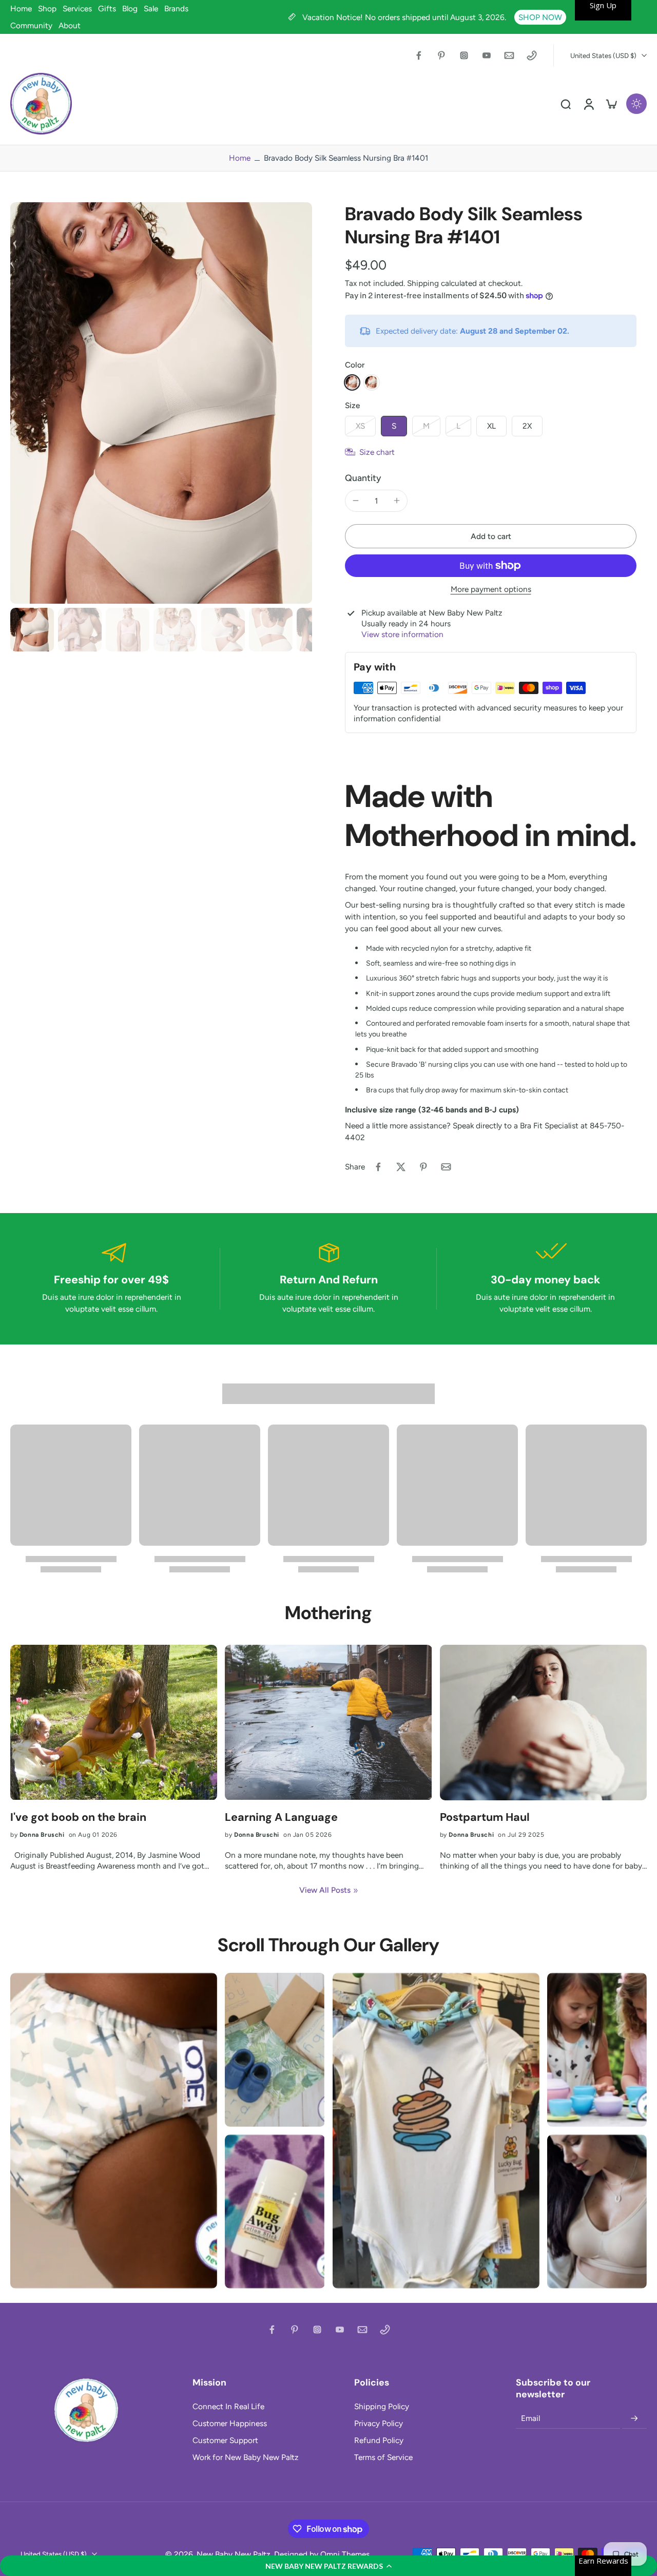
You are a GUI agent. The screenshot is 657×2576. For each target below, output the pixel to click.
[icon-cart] (611, 104)
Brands (176, 8)
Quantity (363, 478)
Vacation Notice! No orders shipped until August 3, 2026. (405, 17)
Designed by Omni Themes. (323, 2554)
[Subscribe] (634, 2418)
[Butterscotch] (352, 382)
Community (31, 25)
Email (530, 2418)
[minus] (356, 501)
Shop (47, 8)
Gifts (107, 8)
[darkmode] (636, 104)
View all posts (325, 1890)
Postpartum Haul (485, 1818)
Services (77, 8)
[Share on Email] (446, 1167)
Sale (151, 8)
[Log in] (588, 104)
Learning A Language (281, 1818)
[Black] (372, 382)
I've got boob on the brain (78, 1818)
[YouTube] (487, 55)
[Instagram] (464, 55)
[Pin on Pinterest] (423, 1167)
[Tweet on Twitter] (401, 1167)
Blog (130, 8)
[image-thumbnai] (32, 630)
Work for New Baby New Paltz (246, 2457)
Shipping (424, 283)
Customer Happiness (230, 2423)
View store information (402, 634)
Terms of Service (383, 2457)
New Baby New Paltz (234, 2554)
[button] (328, 2566)
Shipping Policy (382, 2406)
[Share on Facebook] (378, 1167)
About (70, 25)
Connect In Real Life (228, 2406)
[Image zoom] (161, 403)
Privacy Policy (379, 2423)
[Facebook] (419, 55)
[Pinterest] (441, 55)
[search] (566, 104)
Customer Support (225, 2440)
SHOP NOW (540, 17)
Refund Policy (379, 2440)
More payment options (491, 590)
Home (21, 8)
